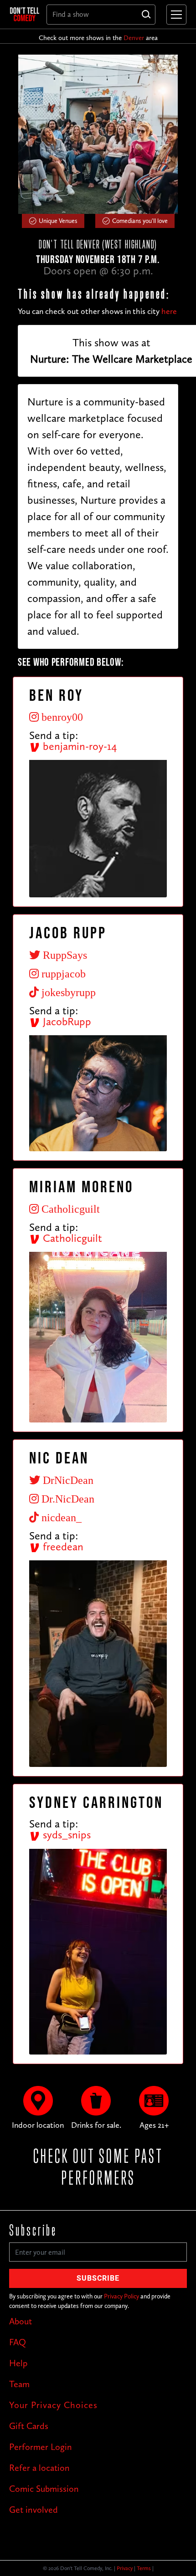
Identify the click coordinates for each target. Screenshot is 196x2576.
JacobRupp (66, 1021)
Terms (144, 2568)
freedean (62, 1546)
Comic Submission (44, 2489)
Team (19, 2384)
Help (18, 2363)
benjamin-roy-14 (78, 746)
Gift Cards (29, 2426)
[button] (175, 15)
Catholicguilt (71, 1238)
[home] (25, 14)
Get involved (34, 2510)
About (21, 2321)
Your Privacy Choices (53, 2405)
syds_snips (65, 1835)
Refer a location (39, 2468)
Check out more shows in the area (98, 38)
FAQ (18, 2342)
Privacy (125, 2568)
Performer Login (41, 2447)
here (169, 311)
